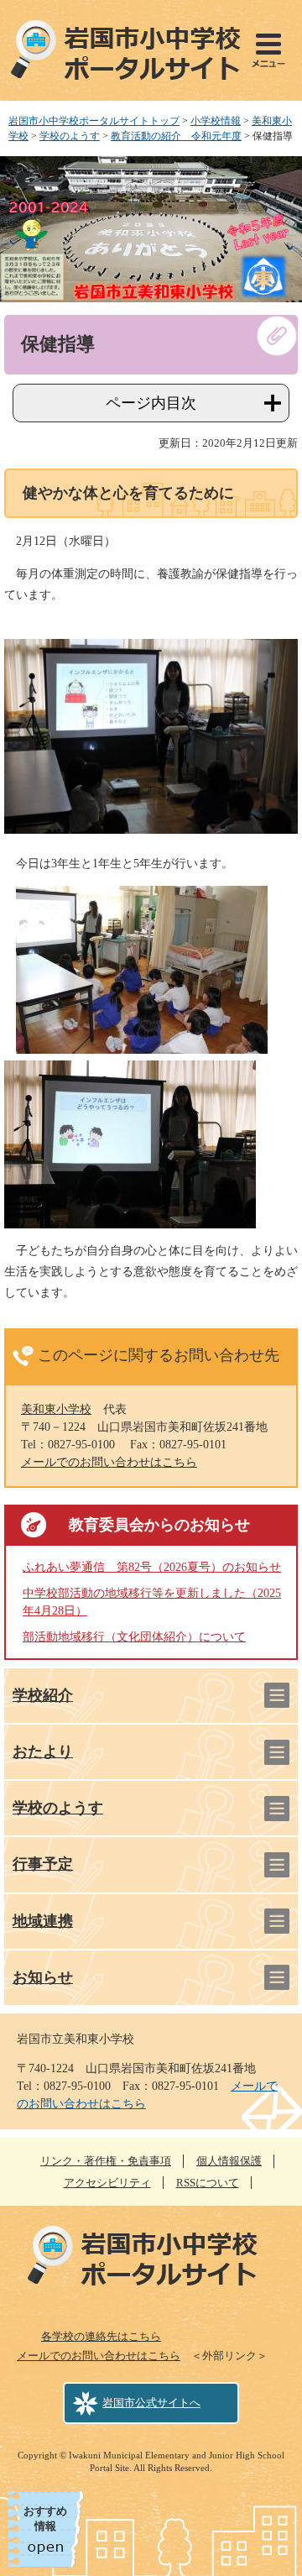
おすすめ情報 (45, 2518)
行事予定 (43, 1864)
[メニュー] (268, 50)
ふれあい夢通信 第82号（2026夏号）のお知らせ (152, 1567)
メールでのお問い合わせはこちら (109, 1462)
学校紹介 (43, 1695)
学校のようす (70, 136)
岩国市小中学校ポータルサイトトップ (94, 121)
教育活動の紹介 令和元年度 (176, 136)
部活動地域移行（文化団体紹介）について (134, 1637)
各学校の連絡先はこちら (101, 2336)
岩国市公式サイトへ (151, 2403)
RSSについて (208, 2183)
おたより (43, 1751)
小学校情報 (216, 121)
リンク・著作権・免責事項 (106, 2161)
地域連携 (43, 1921)
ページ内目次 (151, 403)
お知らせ (43, 1977)
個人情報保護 (229, 2161)
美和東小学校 (56, 1409)
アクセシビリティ (107, 2183)
